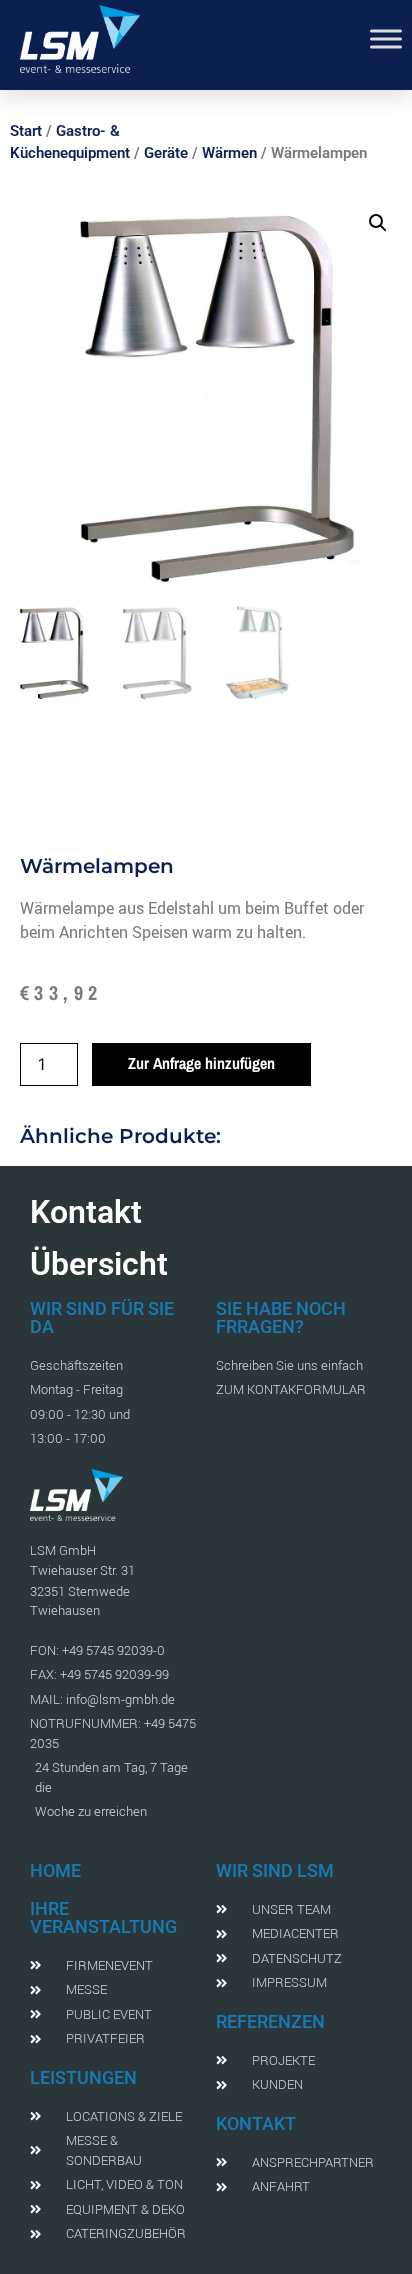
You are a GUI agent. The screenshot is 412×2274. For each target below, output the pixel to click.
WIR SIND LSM (275, 1870)
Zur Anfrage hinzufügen (201, 1063)
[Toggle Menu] (386, 38)
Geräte (166, 153)
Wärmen (229, 153)
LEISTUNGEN (83, 2077)
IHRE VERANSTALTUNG (103, 1917)
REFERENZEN (270, 2021)
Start (26, 131)
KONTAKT (256, 2123)
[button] (378, 223)
